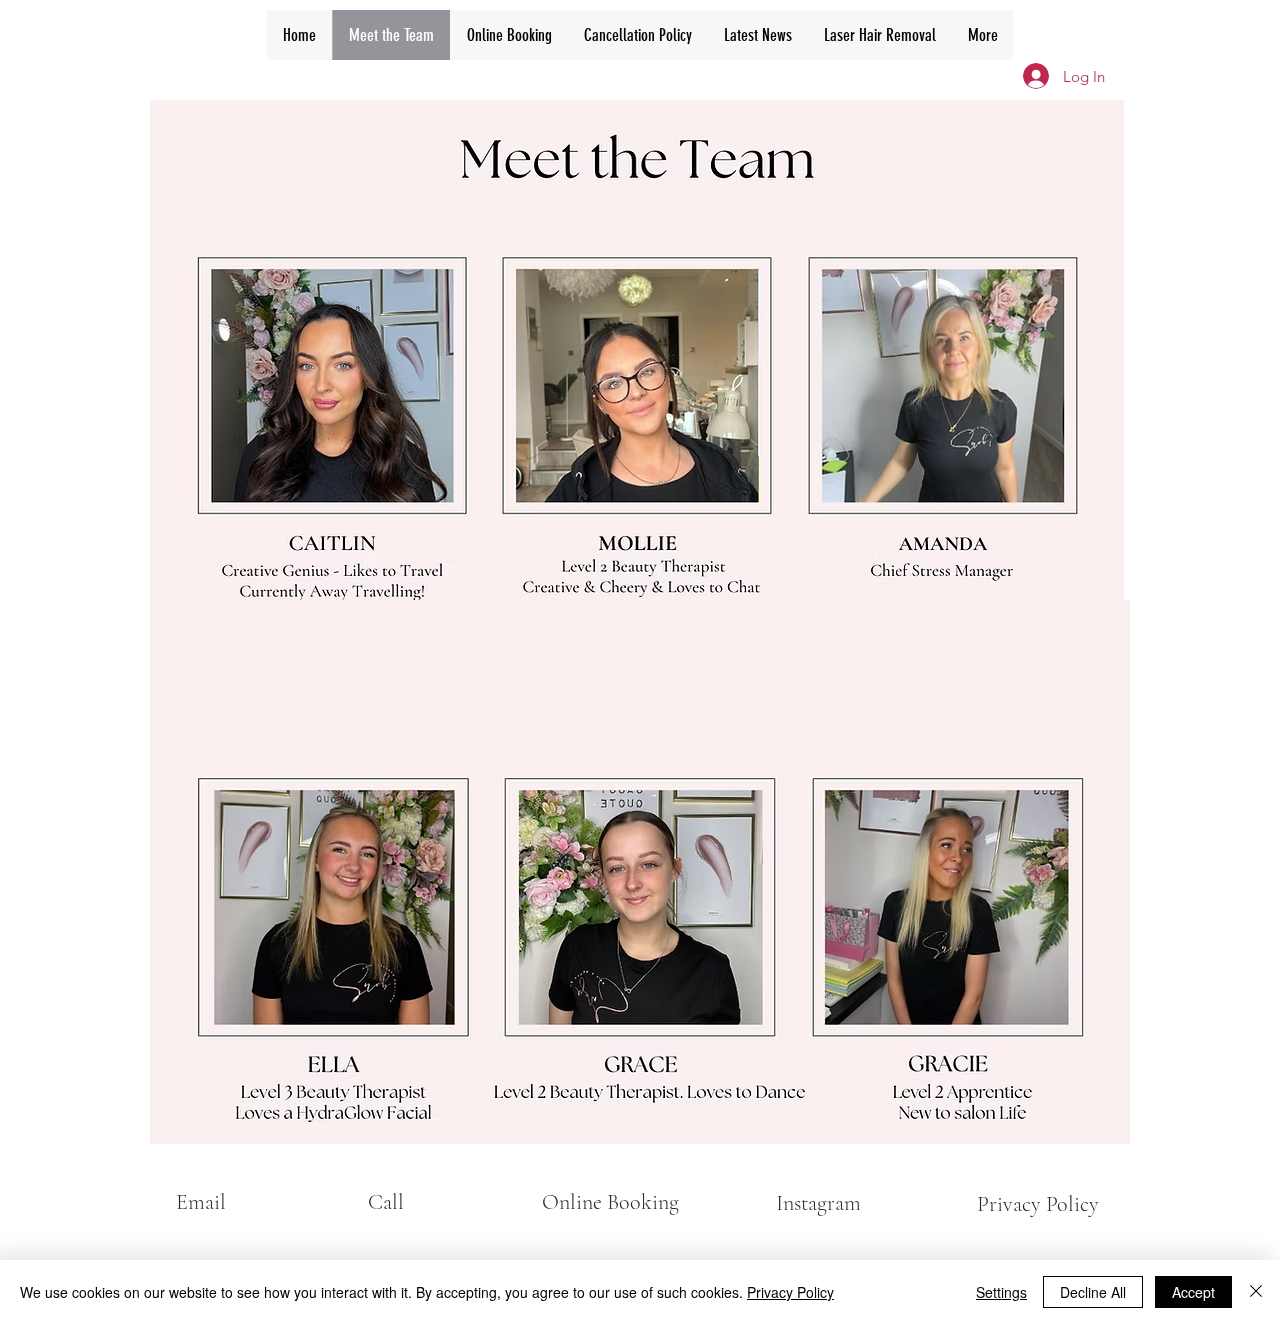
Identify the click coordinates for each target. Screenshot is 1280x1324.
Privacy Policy (790, 1292)
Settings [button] (1001, 1292)
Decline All (1093, 1292)
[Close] (1256, 1292)
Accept (1193, 1292)
